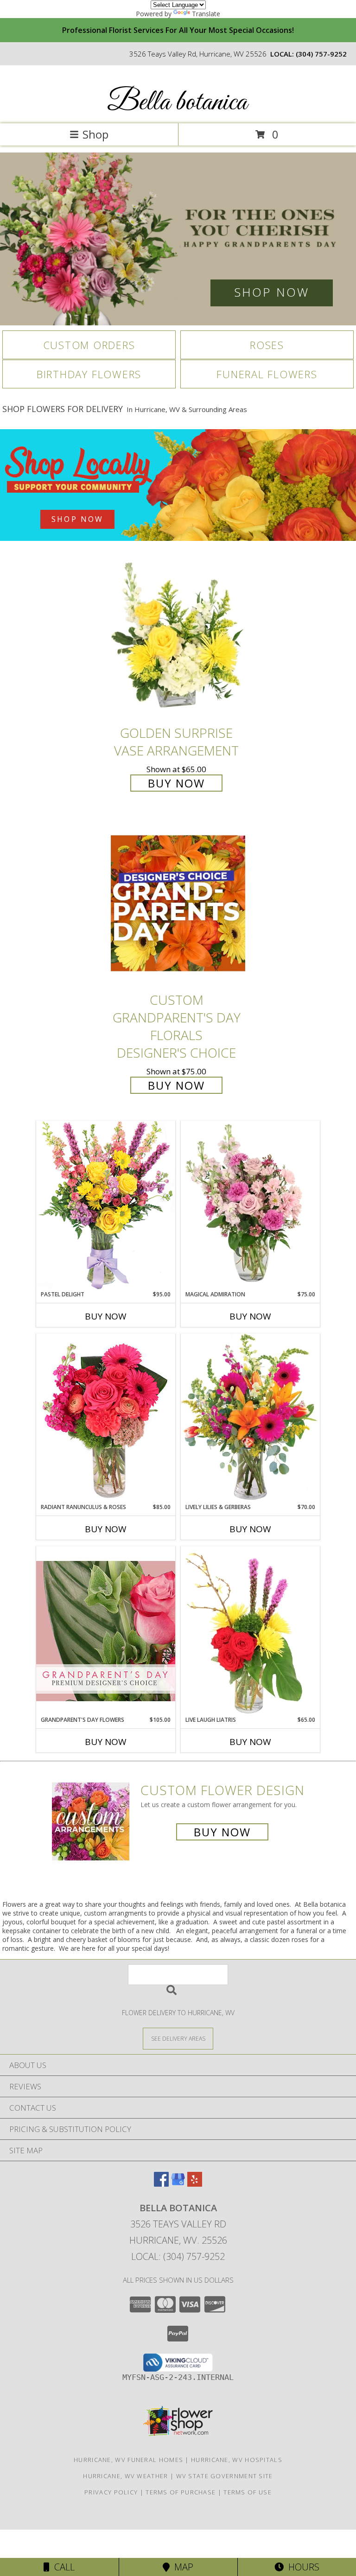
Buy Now (176, 783)
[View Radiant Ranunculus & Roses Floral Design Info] (106, 1418)
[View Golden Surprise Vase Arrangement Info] (178, 636)
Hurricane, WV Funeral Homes (128, 2460)
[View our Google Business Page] (178, 2184)
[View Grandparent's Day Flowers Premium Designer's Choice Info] (106, 1631)
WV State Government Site (225, 2476)
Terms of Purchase (181, 2492)
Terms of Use (248, 2492)
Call (62, 2567)
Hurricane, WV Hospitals (237, 2460)
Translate (206, 14)
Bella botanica (177, 103)
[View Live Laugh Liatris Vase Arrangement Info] (250, 1631)
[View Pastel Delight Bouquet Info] (106, 1205)
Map (181, 2567)
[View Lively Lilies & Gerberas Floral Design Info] (250, 1418)
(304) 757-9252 (321, 54)
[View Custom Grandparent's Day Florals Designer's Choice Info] (178, 903)
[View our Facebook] (161, 2184)
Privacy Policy (111, 2492)
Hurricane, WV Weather (125, 2476)
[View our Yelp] (195, 2184)
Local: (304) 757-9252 (178, 2256)
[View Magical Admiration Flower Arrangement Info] (250, 1206)
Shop (95, 134)
